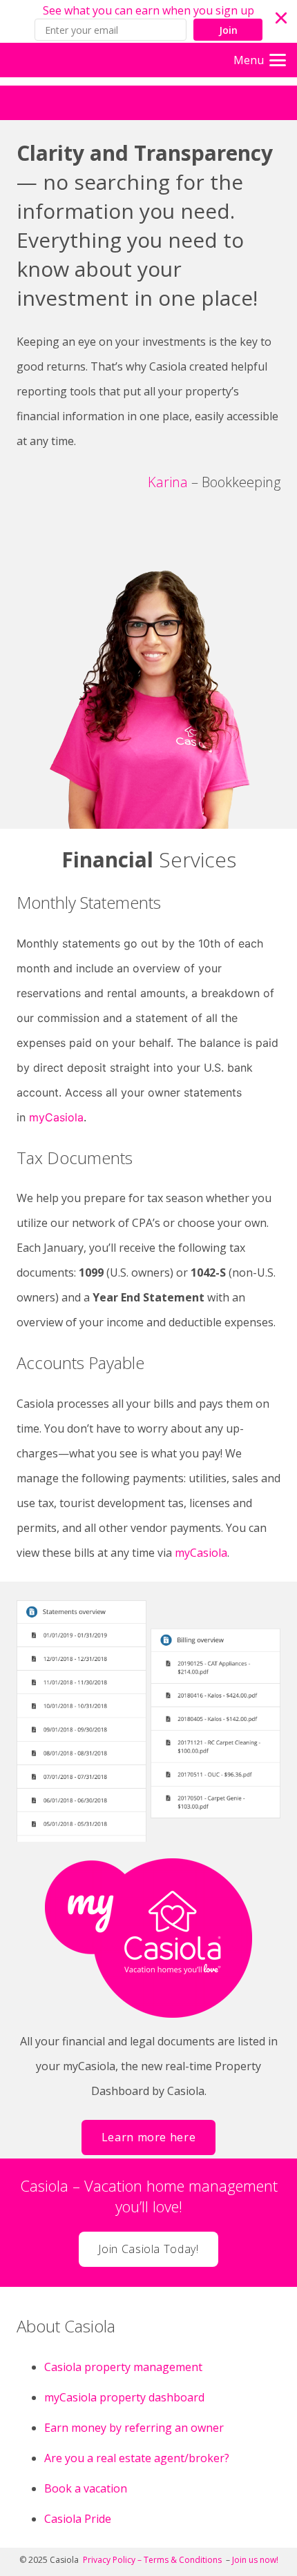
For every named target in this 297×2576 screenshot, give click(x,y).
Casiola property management (123, 2367)
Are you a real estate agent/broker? (137, 2458)
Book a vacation (87, 2488)
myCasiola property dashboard (124, 2397)
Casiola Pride (78, 2519)
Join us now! (255, 2560)
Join (228, 30)
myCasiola (56, 1117)
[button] (148, 21)
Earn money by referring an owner (134, 2428)
